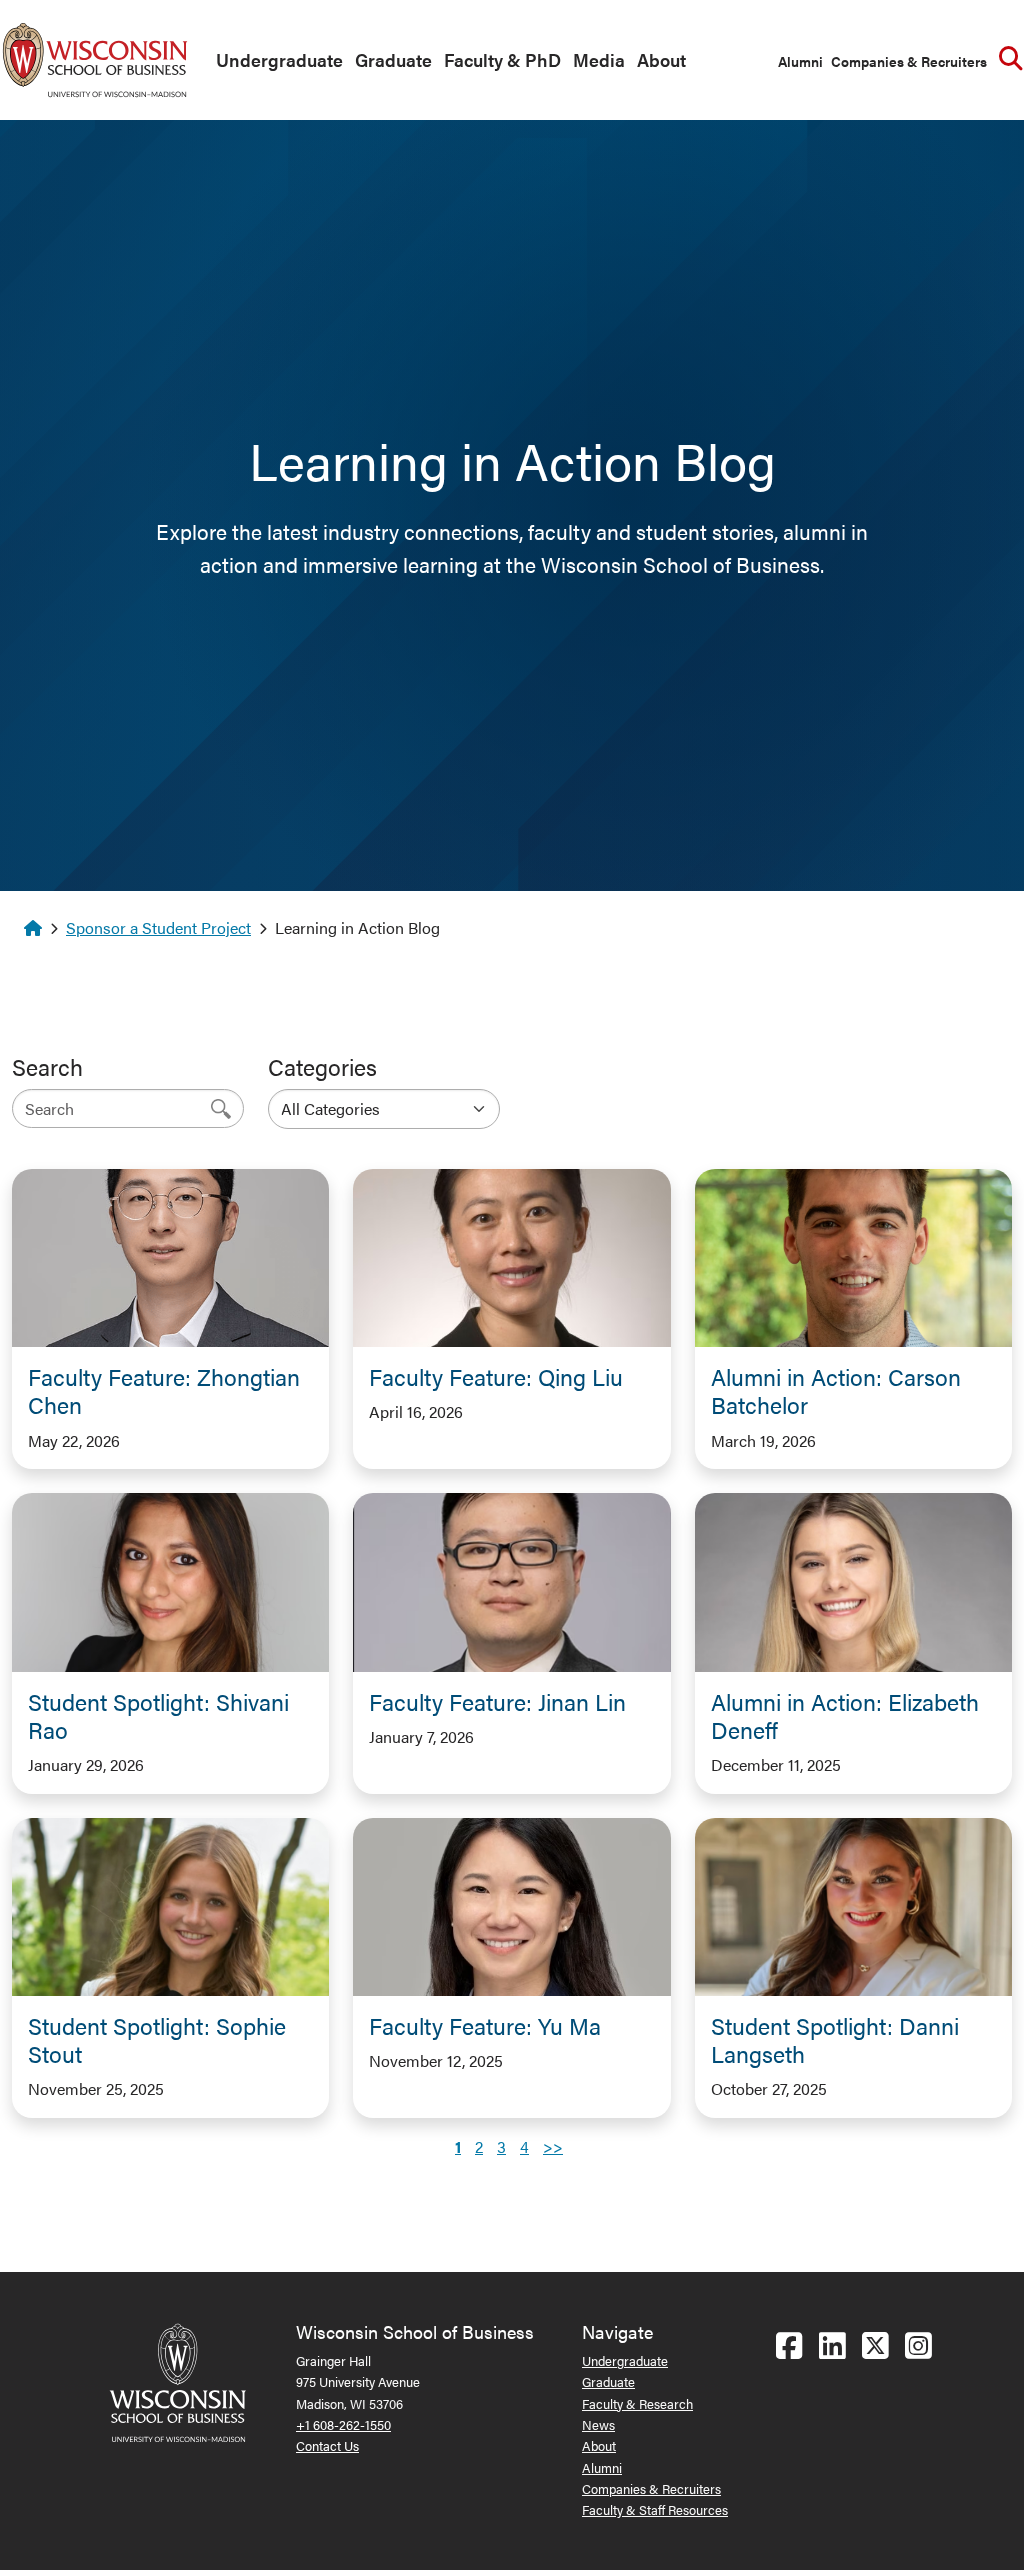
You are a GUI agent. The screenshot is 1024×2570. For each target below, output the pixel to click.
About (661, 59)
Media (599, 59)
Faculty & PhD (502, 59)
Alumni (800, 61)
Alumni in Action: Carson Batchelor (836, 1390)
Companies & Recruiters (909, 61)
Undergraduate (279, 59)
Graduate (393, 59)
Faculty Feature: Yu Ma (485, 2025)
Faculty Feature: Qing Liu (496, 1376)
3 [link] (501, 2146)
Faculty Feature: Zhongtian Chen (164, 1390)
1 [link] (458, 2146)
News (598, 2424)
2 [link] (479, 2146)
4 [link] (524, 2146)
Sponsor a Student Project (158, 927)
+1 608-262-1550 (343, 2424)
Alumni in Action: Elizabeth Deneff (845, 1715)
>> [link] (553, 2146)
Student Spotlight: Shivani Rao (158, 1715)
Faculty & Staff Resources (655, 2509)
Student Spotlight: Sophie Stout (157, 2039)
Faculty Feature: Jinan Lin (497, 1701)
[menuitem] (275, 61)
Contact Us (327, 2445)
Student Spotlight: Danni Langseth (835, 2039)
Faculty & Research (637, 2403)
